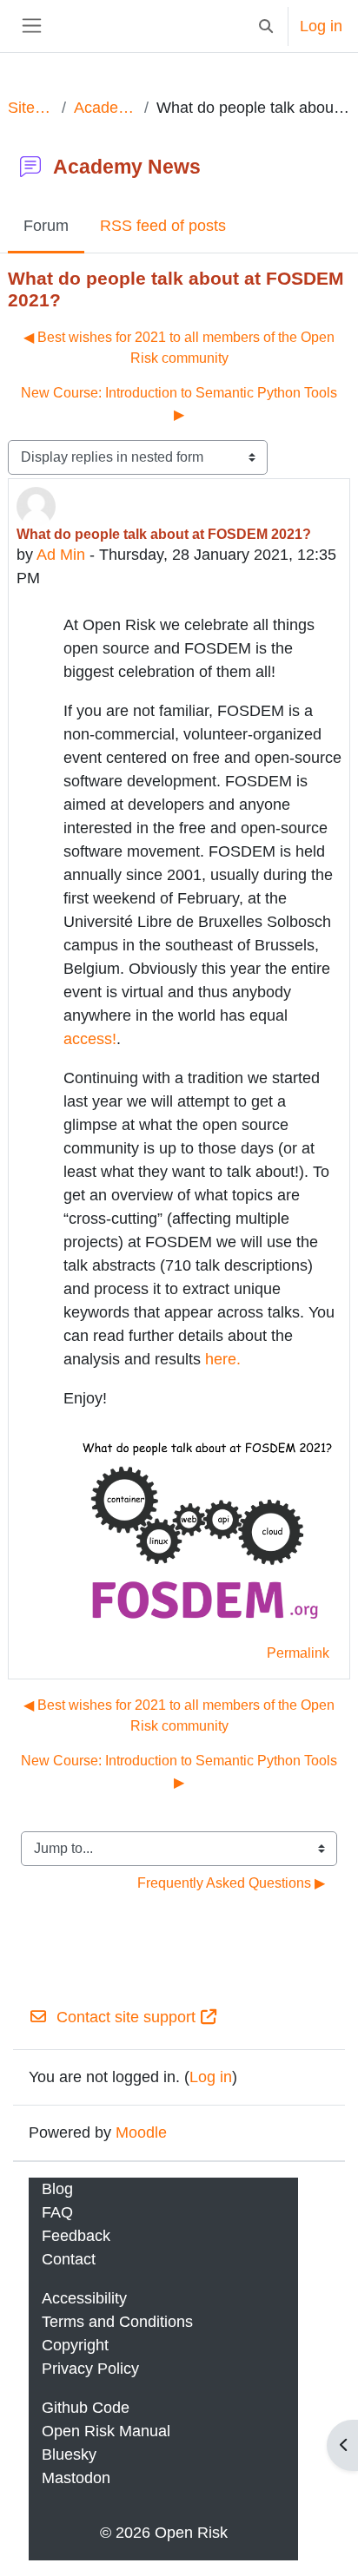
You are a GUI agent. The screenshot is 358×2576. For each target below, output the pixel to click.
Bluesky (69, 2454)
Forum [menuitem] (46, 226)
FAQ (57, 2212)
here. (223, 1359)
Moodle (141, 2132)
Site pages (31, 108)
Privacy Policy (90, 2369)
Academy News (106, 108)
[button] (265, 26)
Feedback (76, 2236)
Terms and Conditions (117, 2322)
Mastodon (76, 2478)
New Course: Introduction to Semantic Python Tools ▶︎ (179, 403)
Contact (69, 2259)
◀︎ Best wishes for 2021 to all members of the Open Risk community (179, 348)
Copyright (75, 2345)
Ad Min (61, 555)
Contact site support (126, 2017)
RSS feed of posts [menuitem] (163, 226)
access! (90, 1039)
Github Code (86, 2408)
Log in (321, 26)
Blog (57, 2189)
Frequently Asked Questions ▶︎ (231, 1883)
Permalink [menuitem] (298, 1653)
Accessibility (84, 2298)
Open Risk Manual (106, 2431)
